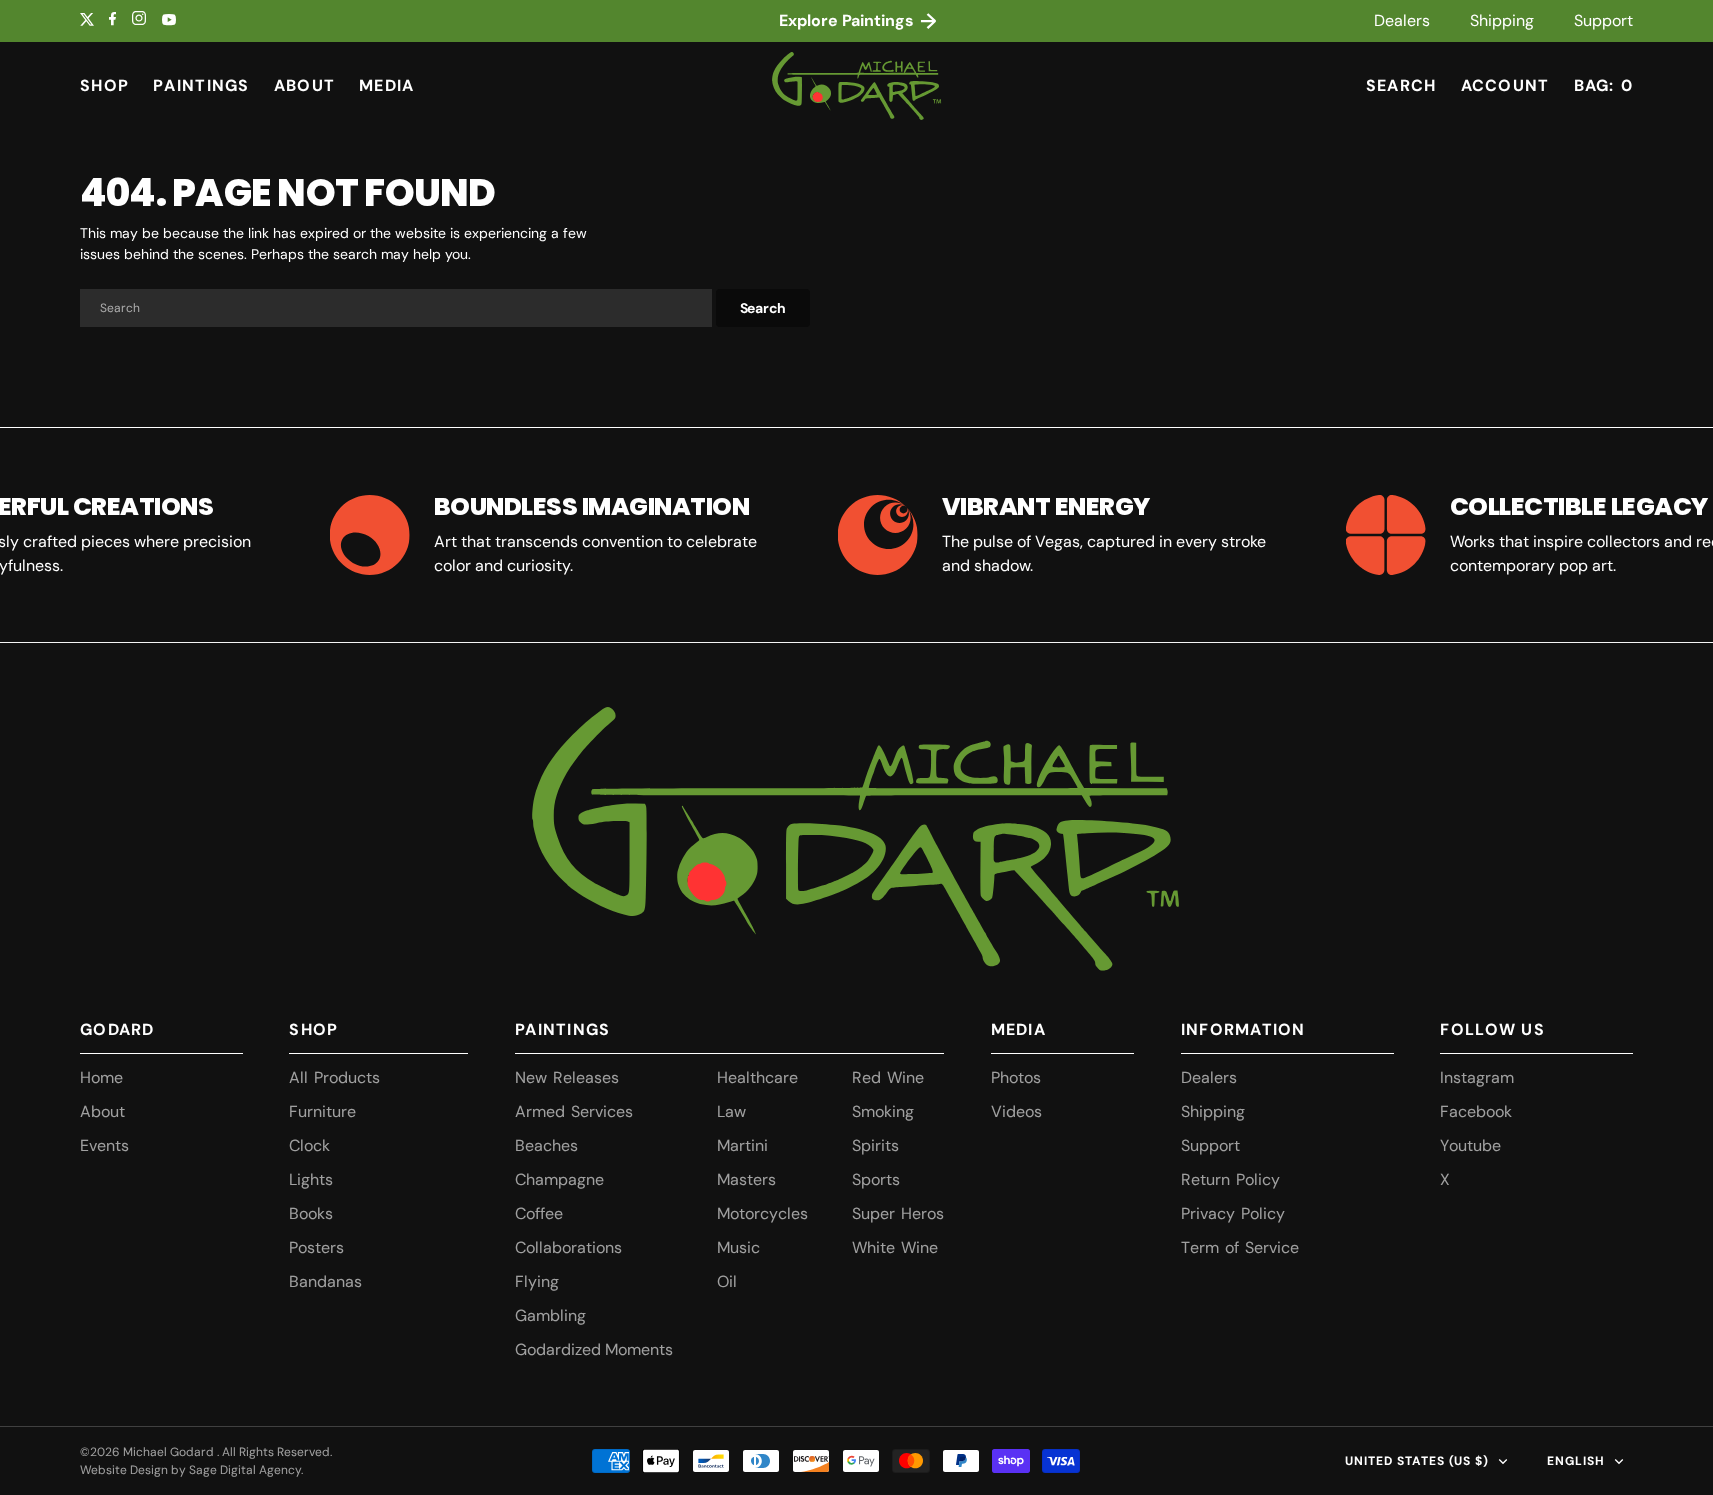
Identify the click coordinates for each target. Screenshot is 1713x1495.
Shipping (1502, 20)
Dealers (1402, 20)
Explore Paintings (848, 20)
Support (1603, 20)
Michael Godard (170, 1452)
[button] (1505, 86)
